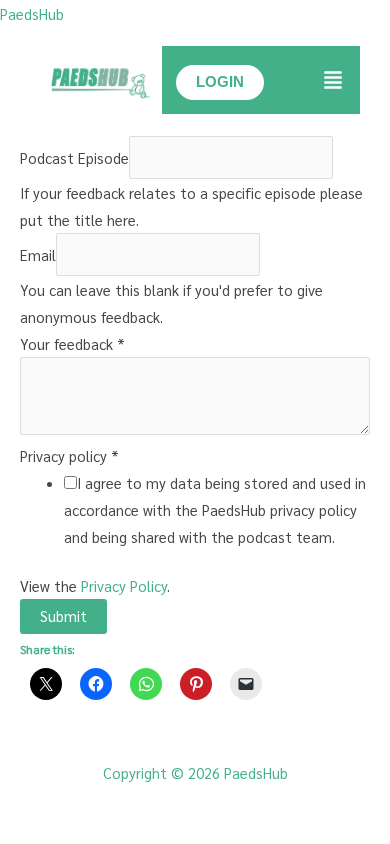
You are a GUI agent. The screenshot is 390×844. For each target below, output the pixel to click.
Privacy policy (69, 455)
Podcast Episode (74, 157)
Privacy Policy (124, 585)
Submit (63, 615)
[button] (333, 81)
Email (38, 254)
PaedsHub (32, 13)
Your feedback (72, 343)
